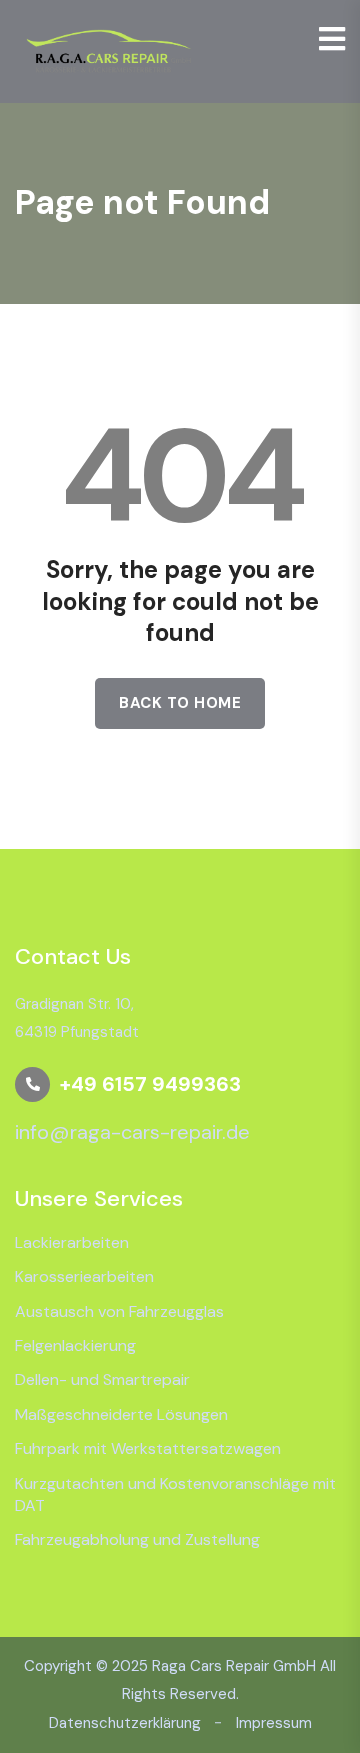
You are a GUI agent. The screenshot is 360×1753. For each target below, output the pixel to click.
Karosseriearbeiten (84, 1276)
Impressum (274, 1723)
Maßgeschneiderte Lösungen (121, 1414)
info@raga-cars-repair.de (132, 1132)
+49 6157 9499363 (150, 1084)
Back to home (180, 703)
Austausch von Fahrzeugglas (119, 1311)
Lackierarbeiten (72, 1242)
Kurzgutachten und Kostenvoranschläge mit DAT (175, 1494)
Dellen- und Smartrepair (102, 1379)
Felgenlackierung (75, 1345)
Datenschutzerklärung (125, 1723)
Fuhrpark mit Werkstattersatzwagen (148, 1448)
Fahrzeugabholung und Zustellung (137, 1539)
